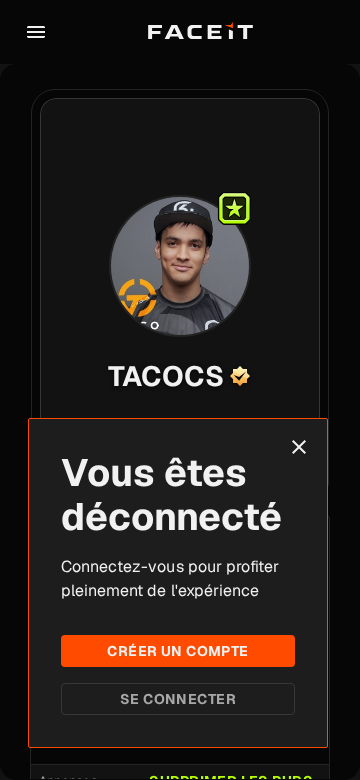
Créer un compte (177, 651)
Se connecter (178, 699)
